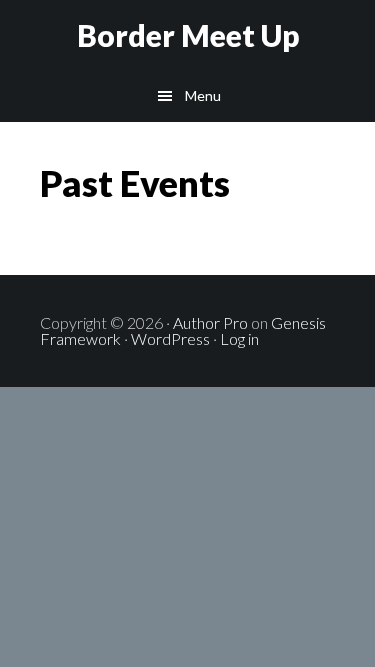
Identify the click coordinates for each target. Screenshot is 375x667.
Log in (239, 338)
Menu (203, 95)
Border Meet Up (188, 35)
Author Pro (210, 322)
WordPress (170, 338)
